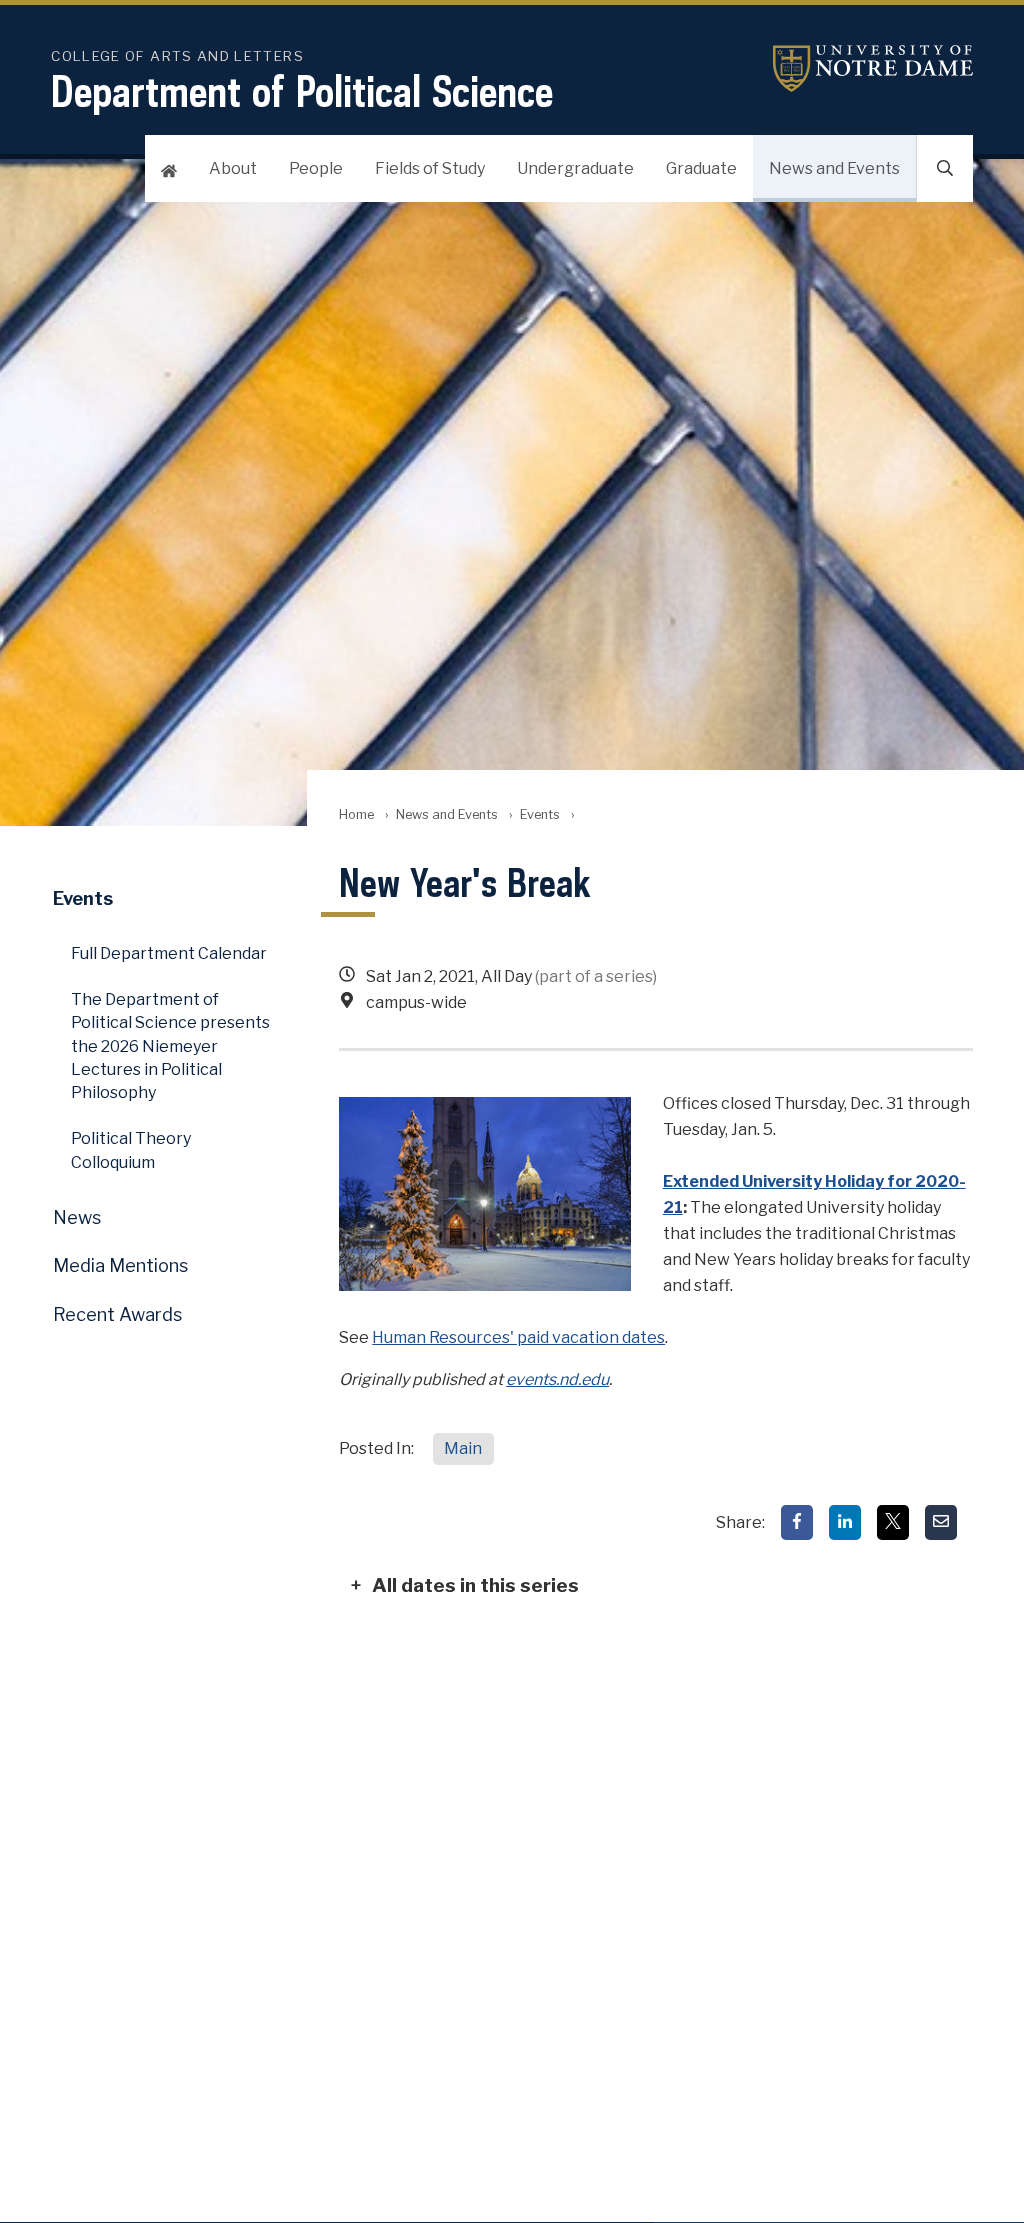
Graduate (701, 168)
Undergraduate (575, 168)
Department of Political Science (302, 91)
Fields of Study (430, 168)
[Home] (169, 168)
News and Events (834, 168)
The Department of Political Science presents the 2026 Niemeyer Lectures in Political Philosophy (170, 1046)
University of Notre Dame (873, 68)
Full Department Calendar (169, 953)
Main (463, 1448)
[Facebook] (797, 1522)
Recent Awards (117, 1314)
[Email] (941, 1522)
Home (356, 814)
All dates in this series (475, 1585)
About (233, 168)
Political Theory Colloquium (131, 1150)
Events (540, 814)
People (316, 168)
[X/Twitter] (893, 1522)
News (77, 1217)
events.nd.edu (557, 1379)
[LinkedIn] (845, 1522)
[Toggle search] (945, 168)
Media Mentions (120, 1265)
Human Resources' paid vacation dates (518, 1337)
